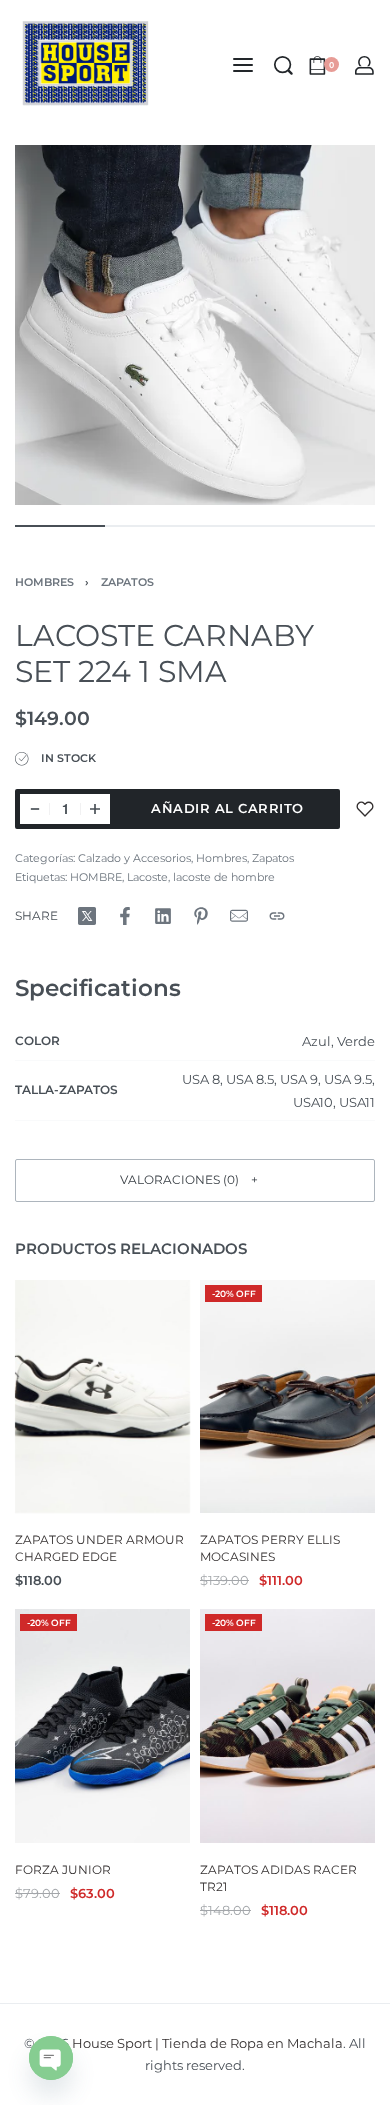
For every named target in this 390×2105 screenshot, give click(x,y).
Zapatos (127, 582)
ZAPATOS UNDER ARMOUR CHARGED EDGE (99, 1548)
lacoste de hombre (224, 877)
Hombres (44, 582)
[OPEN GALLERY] (195, 325)
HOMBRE (96, 877)
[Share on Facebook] (125, 916)
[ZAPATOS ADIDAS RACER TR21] (287, 1726)
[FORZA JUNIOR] (102, 1726)
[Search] (283, 65)
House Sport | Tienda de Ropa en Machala (207, 2043)
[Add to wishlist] (365, 809)
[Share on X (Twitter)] (87, 916)
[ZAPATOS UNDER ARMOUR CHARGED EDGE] (102, 1396)
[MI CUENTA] (364, 65)
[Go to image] (60, 526)
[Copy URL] (277, 916)
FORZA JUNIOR (63, 1869)
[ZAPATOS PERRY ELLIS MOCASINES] (287, 1396)
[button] (195, 1180)
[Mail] (239, 916)
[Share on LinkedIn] (163, 916)
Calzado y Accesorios (134, 858)
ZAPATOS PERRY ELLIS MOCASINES (270, 1548)
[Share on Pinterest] (201, 916)
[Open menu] (243, 65)
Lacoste (147, 877)
